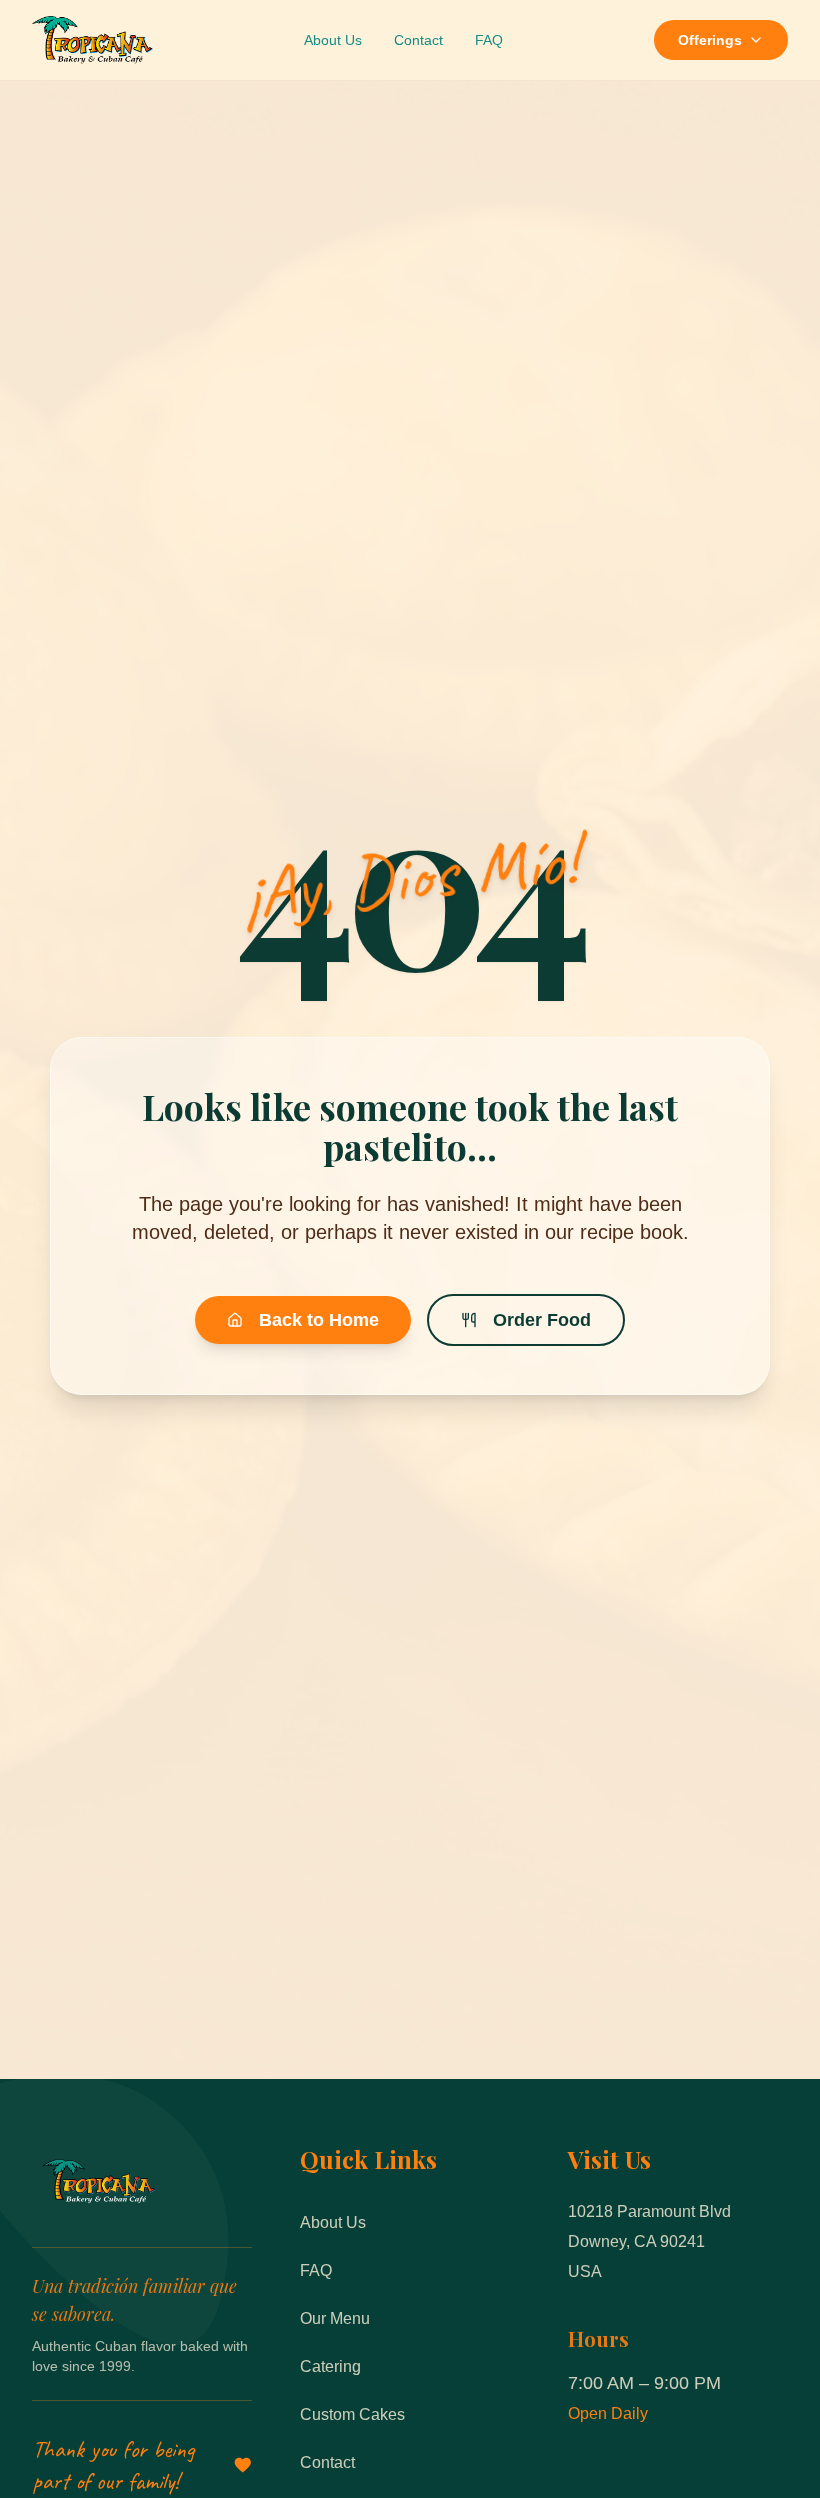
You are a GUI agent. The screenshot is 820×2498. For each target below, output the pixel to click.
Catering (330, 2366)
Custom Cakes (352, 2414)
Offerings (710, 40)
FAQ (489, 40)
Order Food (542, 1320)
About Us (333, 40)
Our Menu (335, 2318)
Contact (418, 40)
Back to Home (319, 1320)
